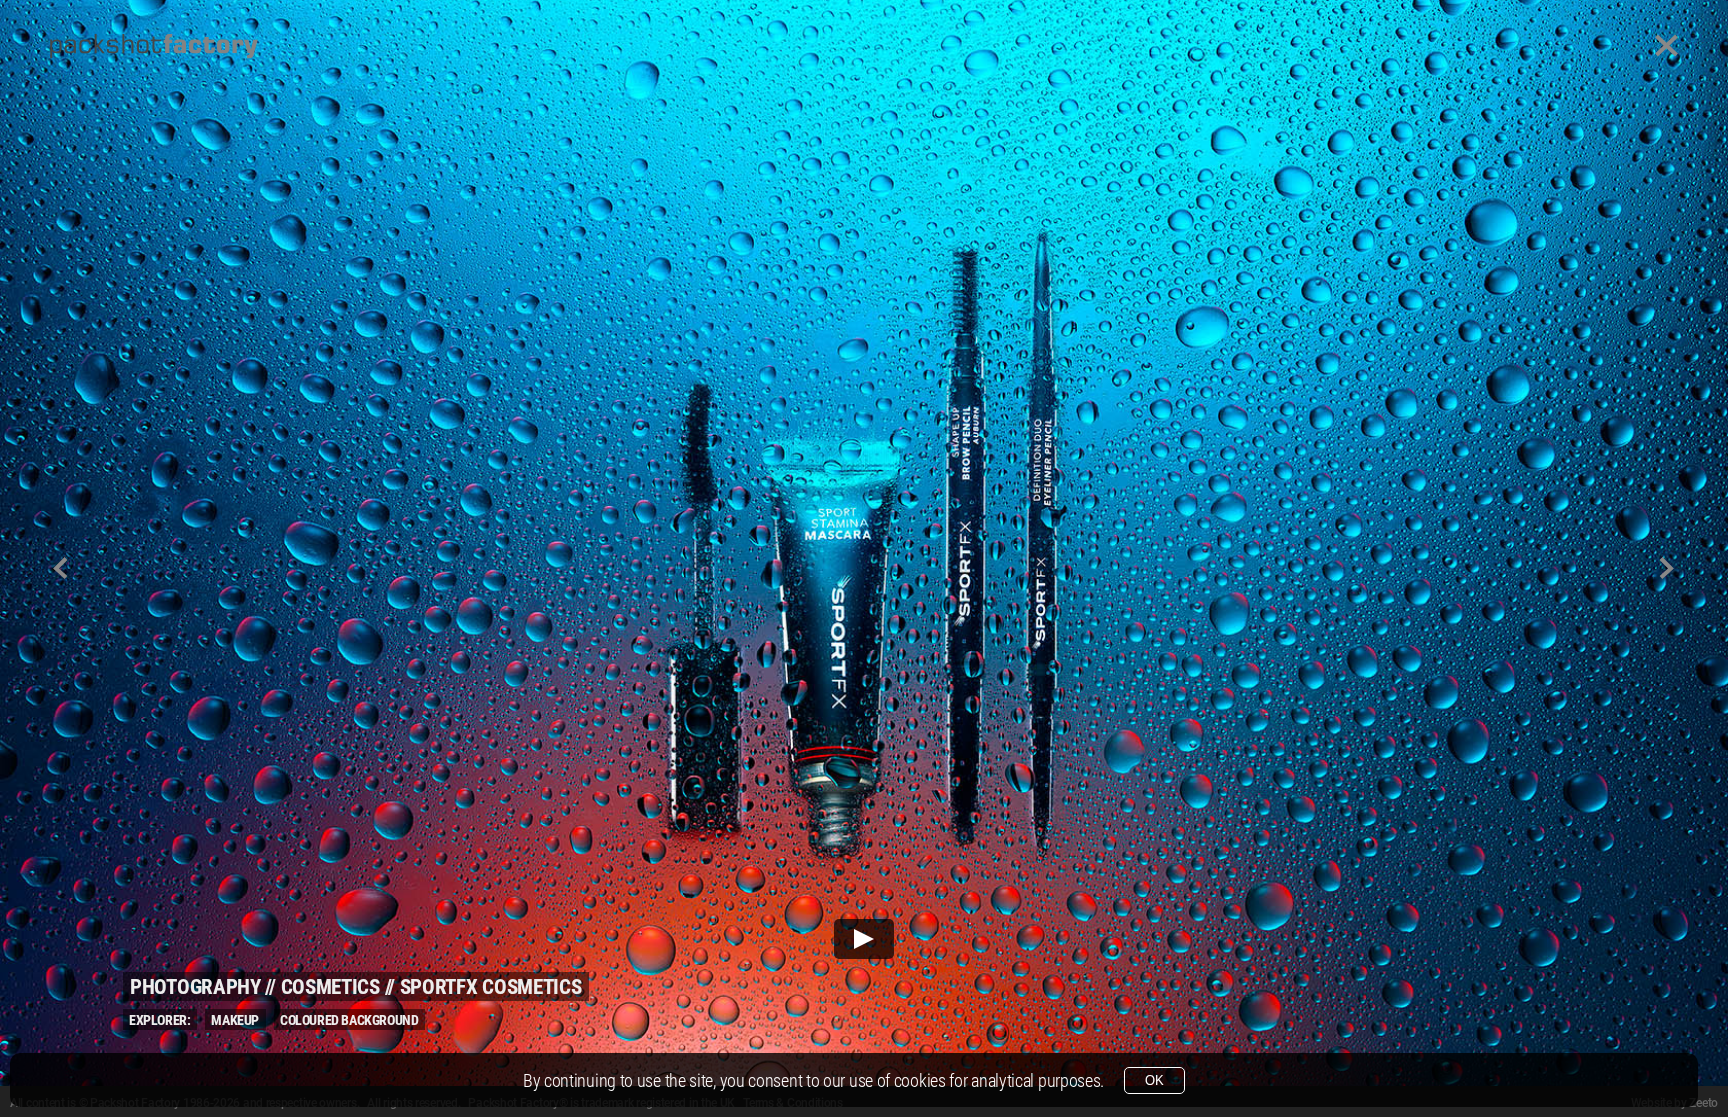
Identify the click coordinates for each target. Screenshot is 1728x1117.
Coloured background (349, 1020)
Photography (195, 987)
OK (1154, 1080)
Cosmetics (330, 987)
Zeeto (1703, 1103)
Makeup (235, 1020)
